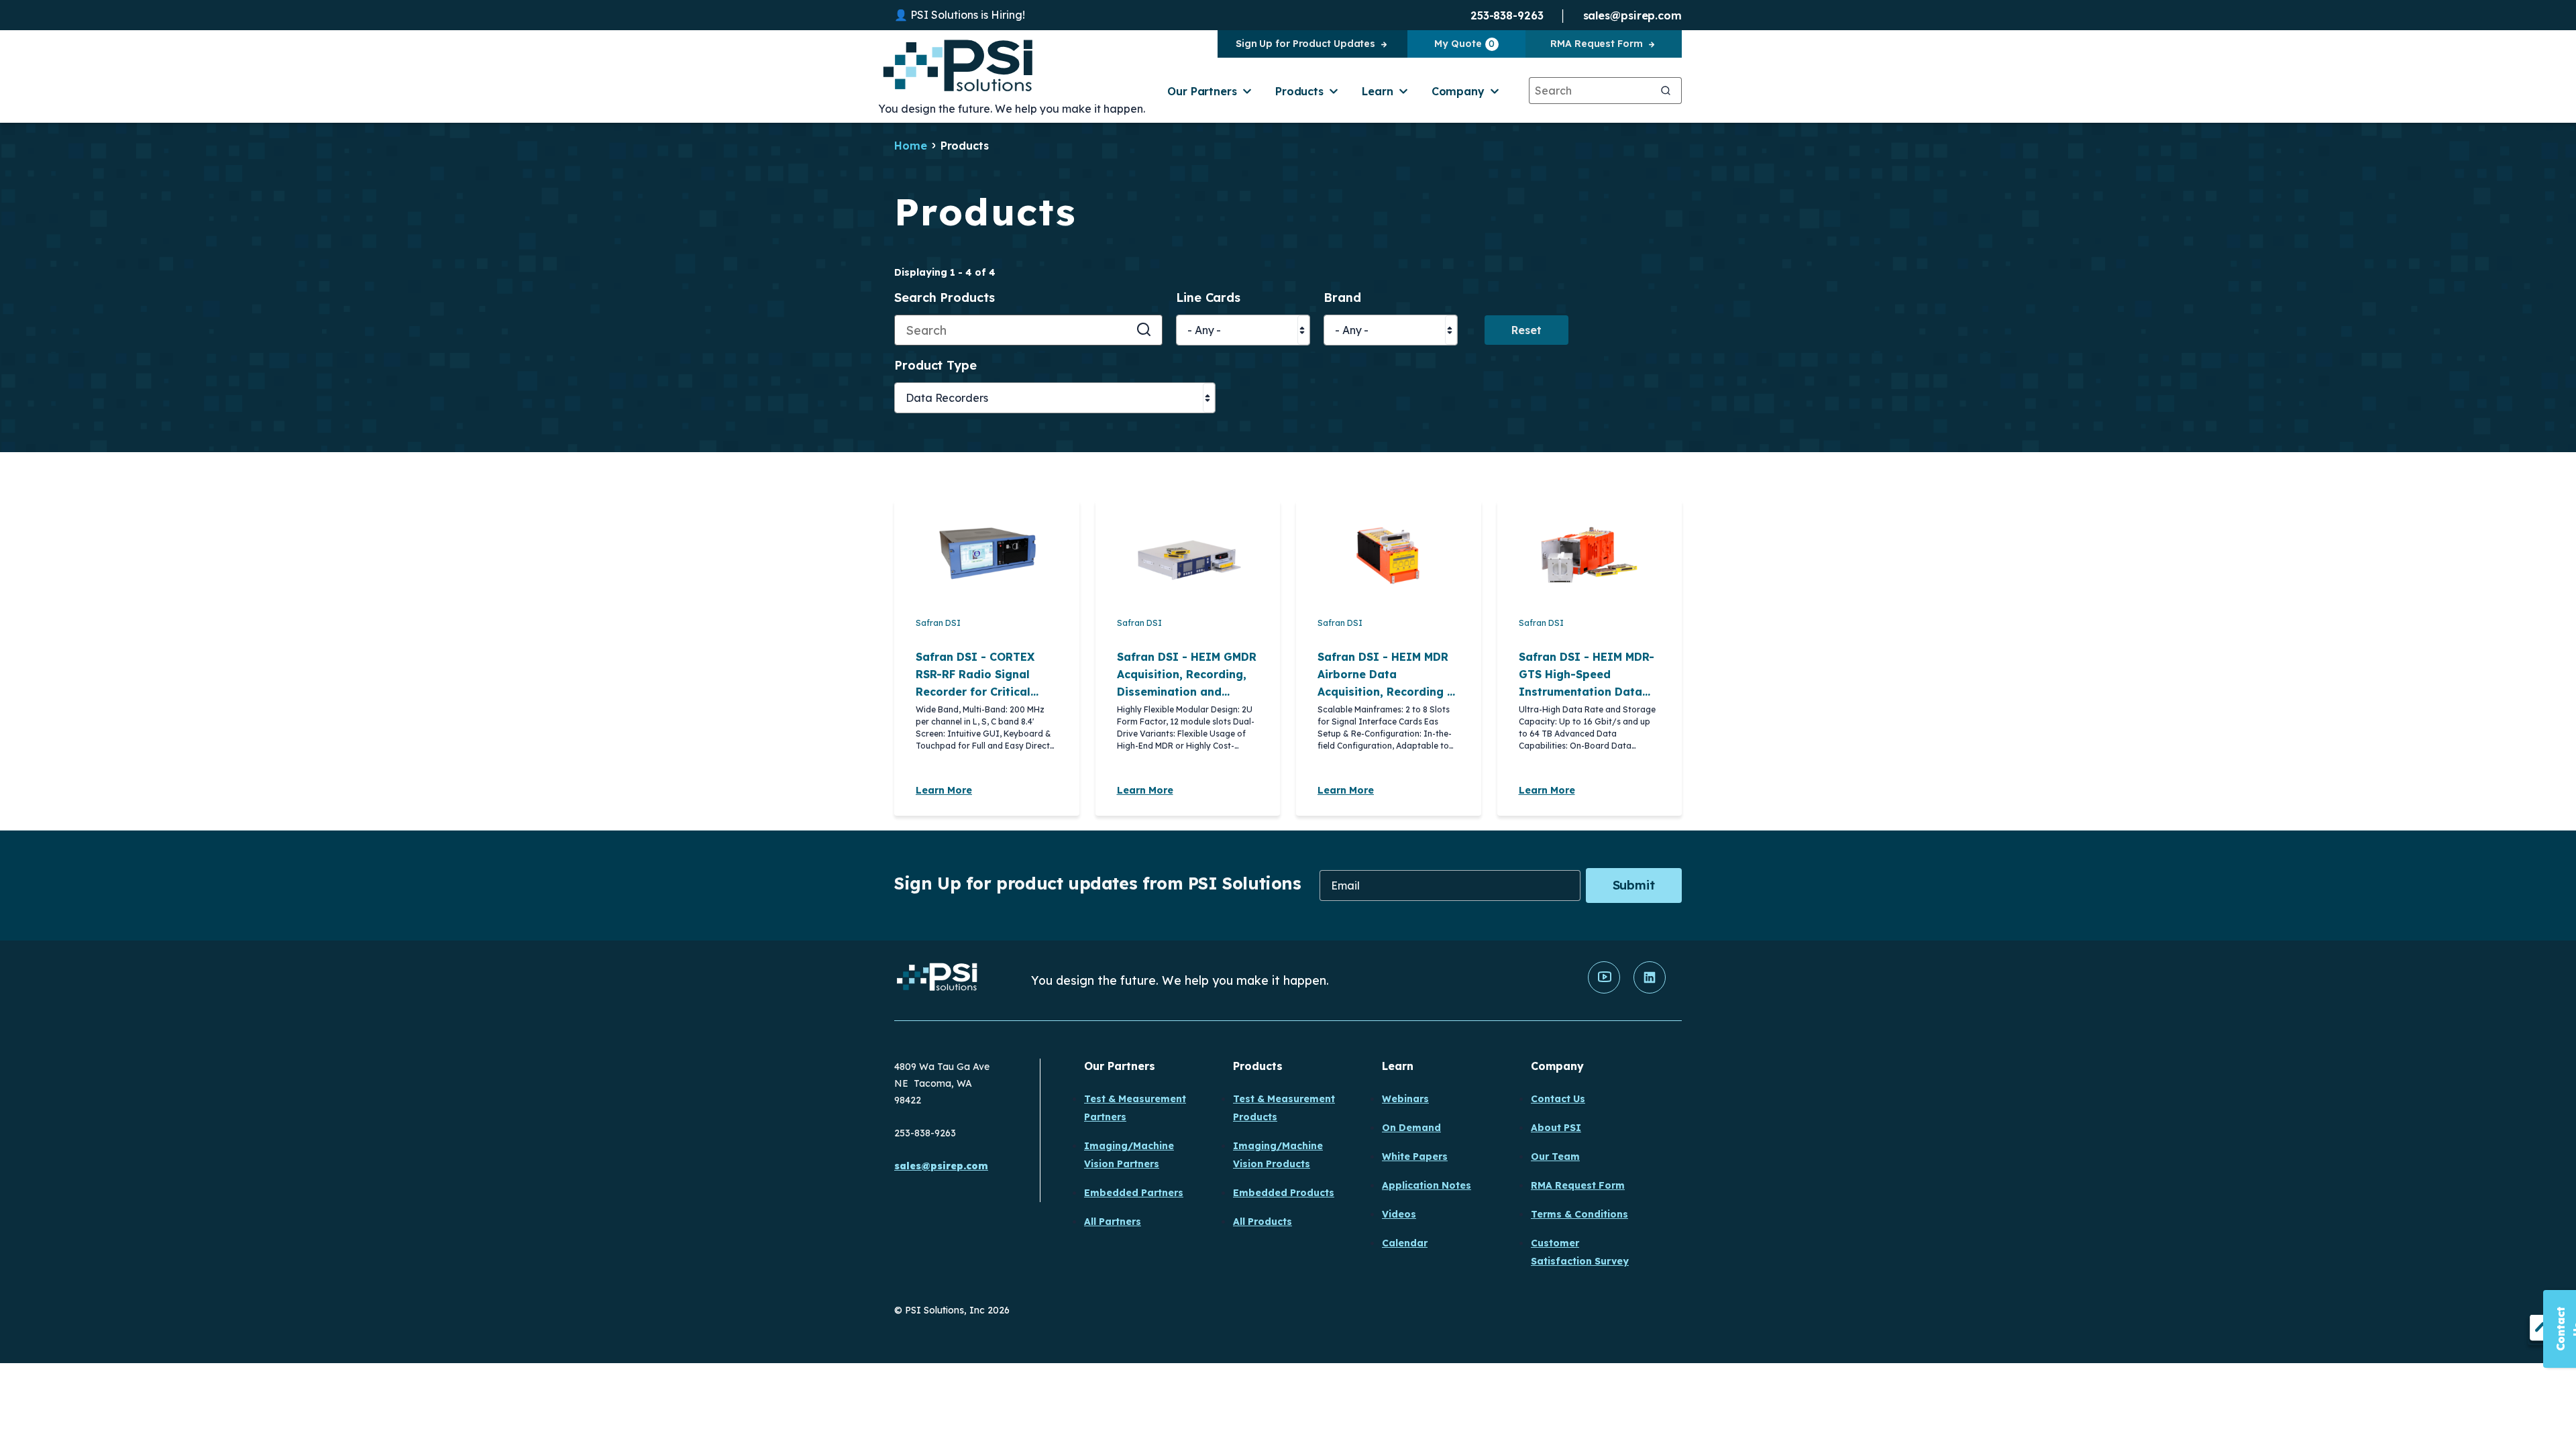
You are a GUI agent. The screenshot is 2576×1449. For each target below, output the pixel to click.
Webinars (1405, 1099)
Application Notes (1427, 1185)
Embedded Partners (1134, 1193)
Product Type (935, 366)
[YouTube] (1604, 990)
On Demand (1411, 1128)
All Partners (1113, 1222)
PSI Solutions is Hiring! (968, 15)
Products (1299, 91)
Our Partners (1202, 91)
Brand (1342, 298)
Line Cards (1208, 298)
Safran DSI (938, 623)
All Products (1263, 1222)
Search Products (945, 298)
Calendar (1405, 1243)
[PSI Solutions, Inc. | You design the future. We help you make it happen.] (937, 980)
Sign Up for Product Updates (1305, 44)
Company (1458, 91)
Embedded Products (1284, 1193)
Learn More (944, 790)
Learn (1378, 91)
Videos (1399, 1214)
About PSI (1556, 1128)
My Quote (1464, 44)
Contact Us (1558, 1099)
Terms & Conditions (1579, 1214)
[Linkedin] (1650, 990)
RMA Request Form (1596, 44)
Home (911, 146)
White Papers (1415, 1157)
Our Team (1555, 1157)
